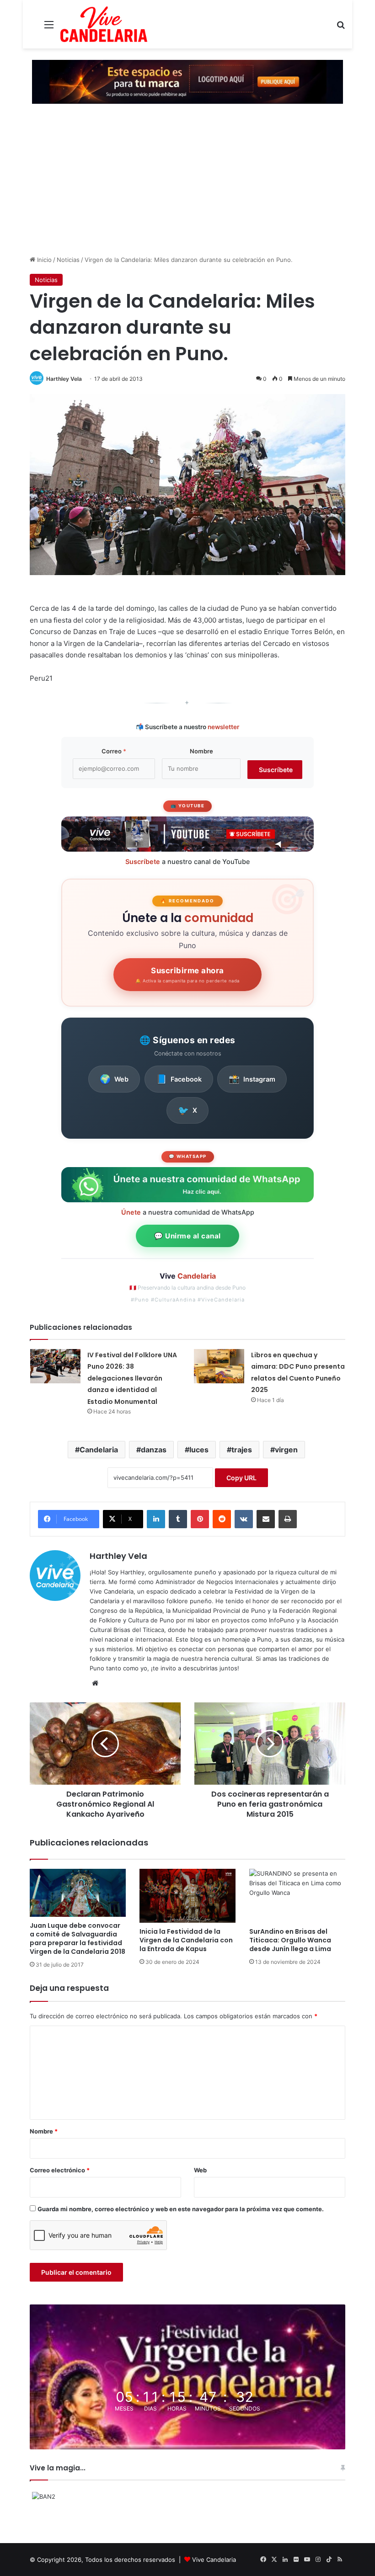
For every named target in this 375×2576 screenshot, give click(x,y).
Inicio (43, 260)
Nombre (201, 751)
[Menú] (49, 28)
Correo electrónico (60, 2170)
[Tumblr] (178, 1519)
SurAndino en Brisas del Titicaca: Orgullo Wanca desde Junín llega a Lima (290, 1940)
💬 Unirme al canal (187, 1236)
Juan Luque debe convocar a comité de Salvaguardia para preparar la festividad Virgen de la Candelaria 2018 (78, 1939)
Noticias (68, 260)
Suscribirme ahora (187, 975)
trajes (242, 1450)
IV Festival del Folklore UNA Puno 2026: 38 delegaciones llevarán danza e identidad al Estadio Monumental (132, 1378)
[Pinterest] (200, 1519)
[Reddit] (222, 1519)
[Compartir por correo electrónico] (266, 1519)
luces (199, 1450)
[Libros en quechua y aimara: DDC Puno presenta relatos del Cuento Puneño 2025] (219, 1366)
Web (114, 1079)
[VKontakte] (244, 1519)
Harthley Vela (64, 379)
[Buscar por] (341, 28)
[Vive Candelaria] (104, 24)
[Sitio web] (95, 1683)
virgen (286, 1450)
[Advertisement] (187, 187)
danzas (154, 1450)
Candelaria (99, 1450)
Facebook (179, 1079)
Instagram (252, 1079)
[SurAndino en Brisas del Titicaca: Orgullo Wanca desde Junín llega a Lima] (297, 1896)
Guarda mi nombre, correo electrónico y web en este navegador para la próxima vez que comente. (181, 2209)
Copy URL (241, 1478)
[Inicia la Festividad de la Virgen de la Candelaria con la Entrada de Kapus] (187, 1896)
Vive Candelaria (214, 2560)
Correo (114, 751)
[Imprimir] (288, 1519)
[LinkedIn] (156, 1519)
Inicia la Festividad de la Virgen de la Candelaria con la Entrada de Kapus (186, 1940)
